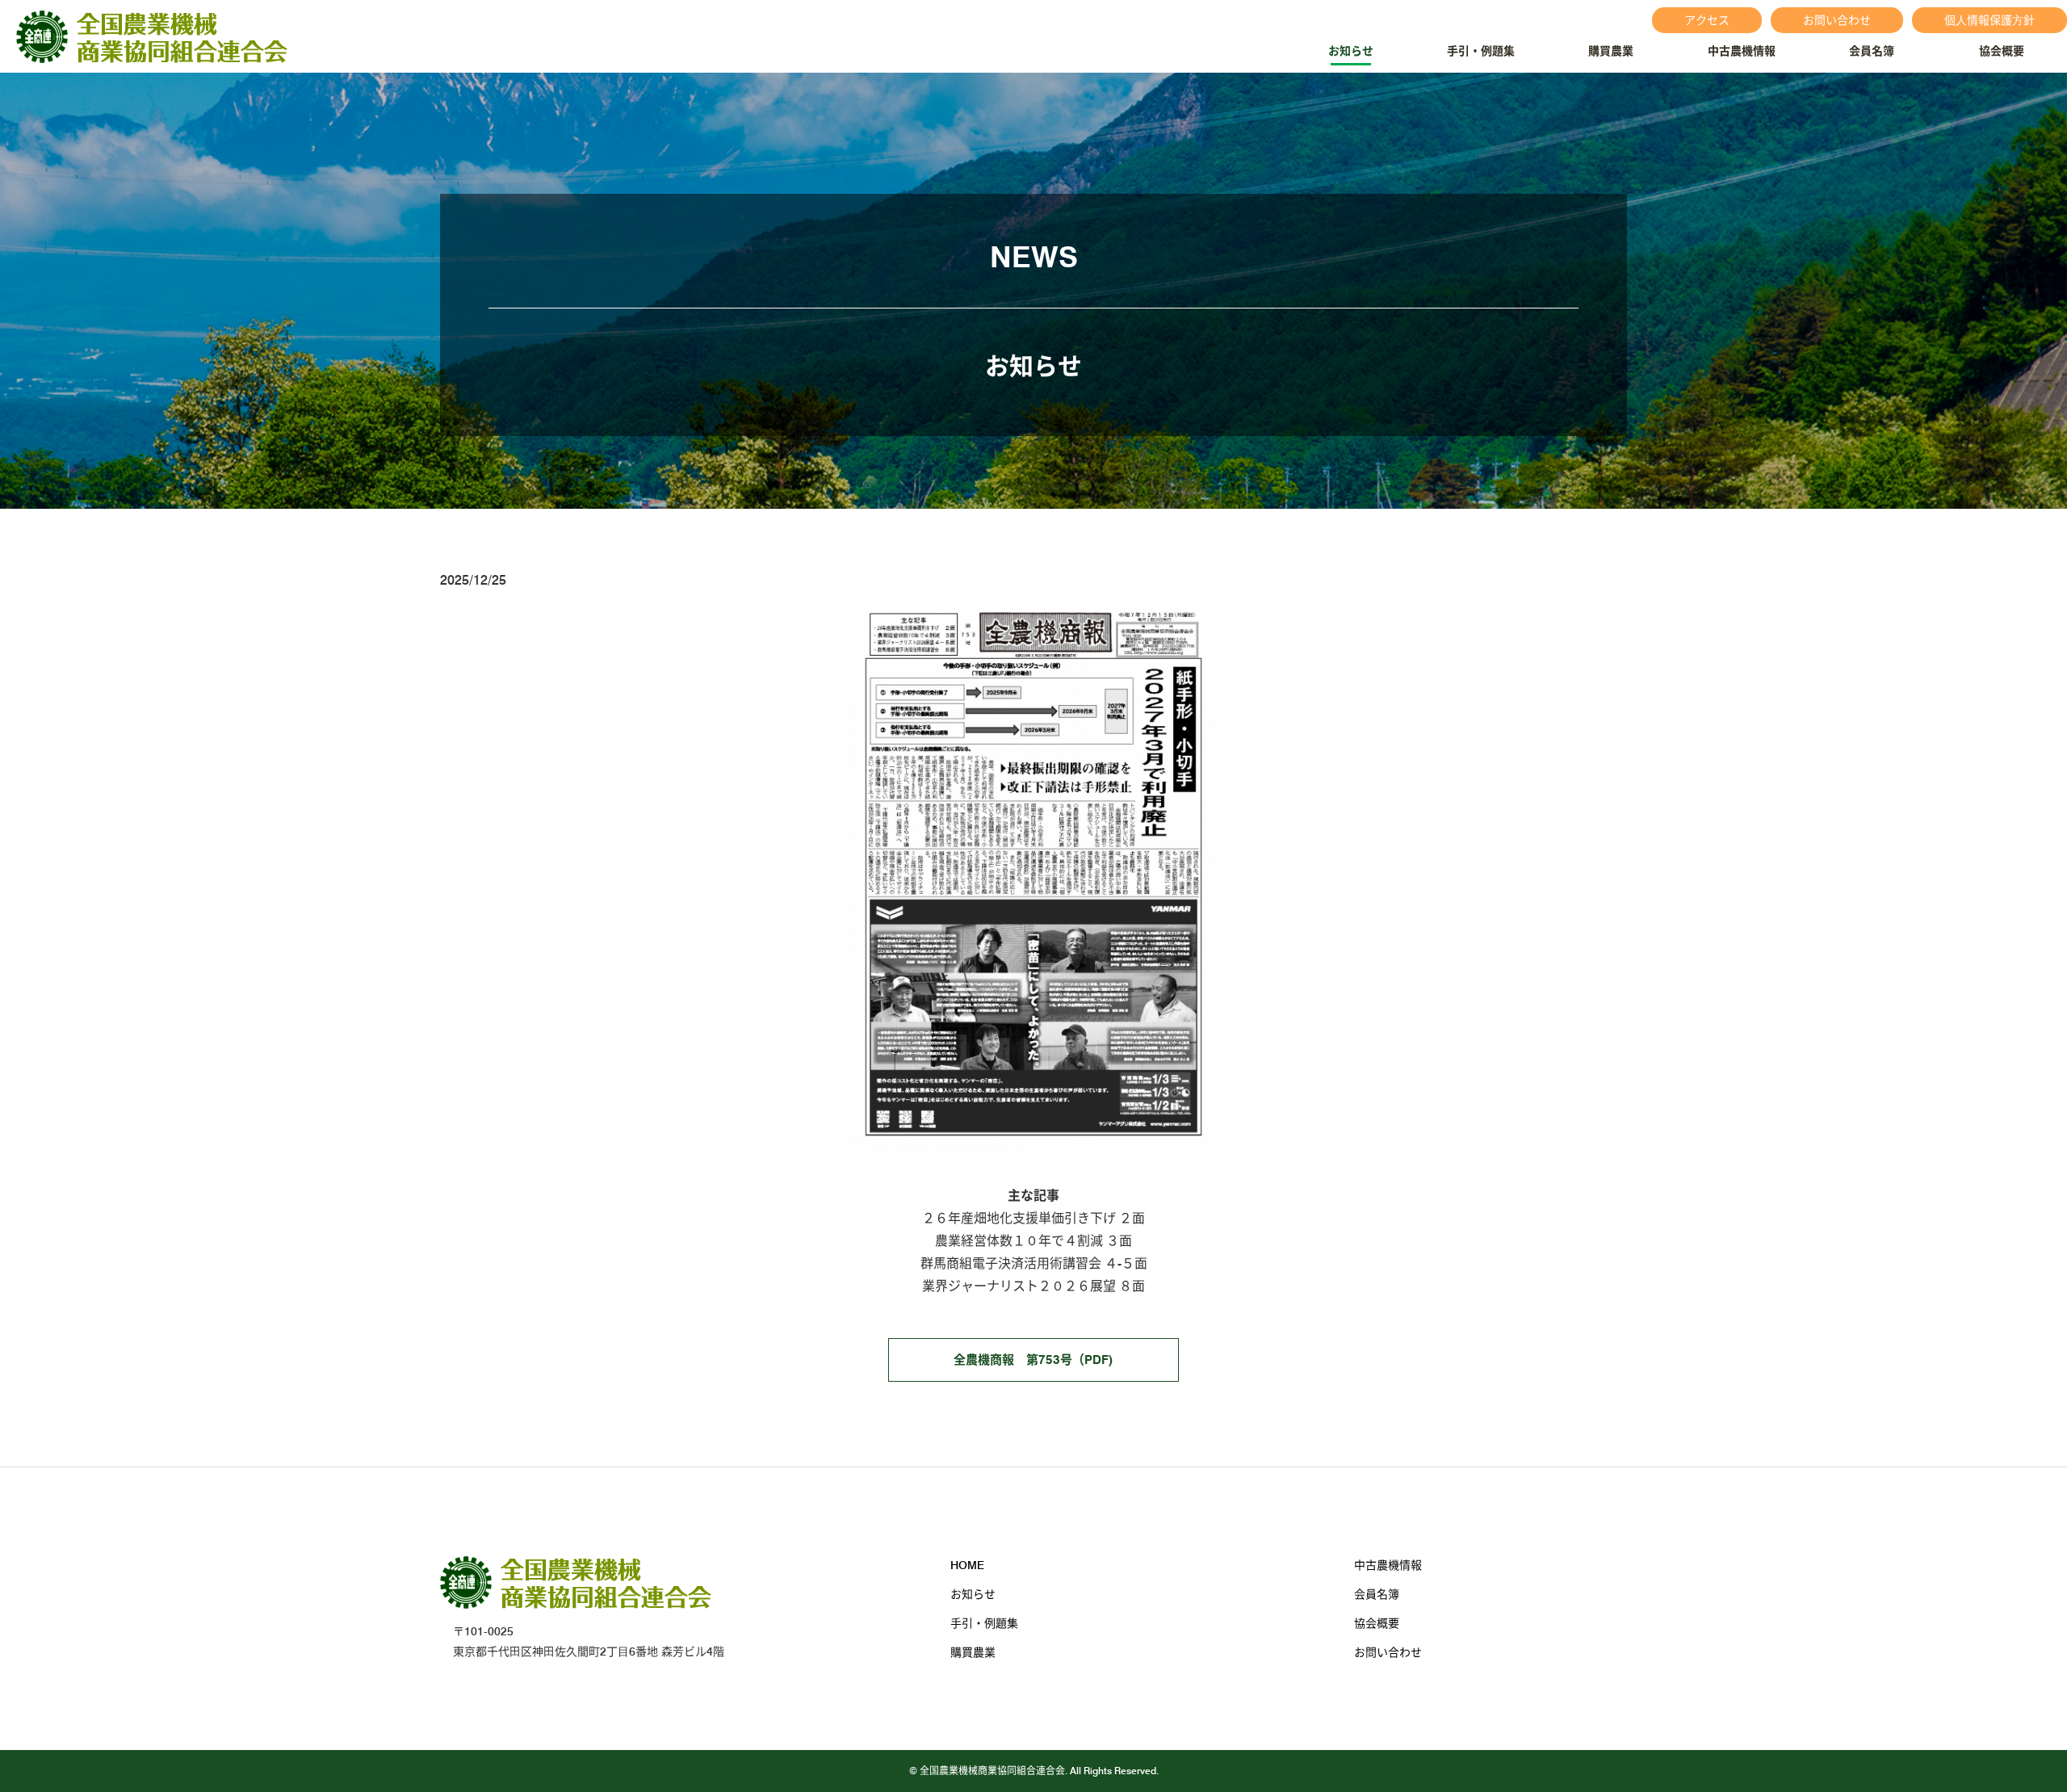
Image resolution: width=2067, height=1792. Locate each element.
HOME (967, 1565)
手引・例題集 (1481, 51)
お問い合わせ (1837, 20)
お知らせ (1351, 51)
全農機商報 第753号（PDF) (1033, 1360)
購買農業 (1611, 51)
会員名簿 (1872, 51)
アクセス (1707, 20)
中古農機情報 (1742, 51)
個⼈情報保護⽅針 (1989, 20)
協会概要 (2002, 51)
